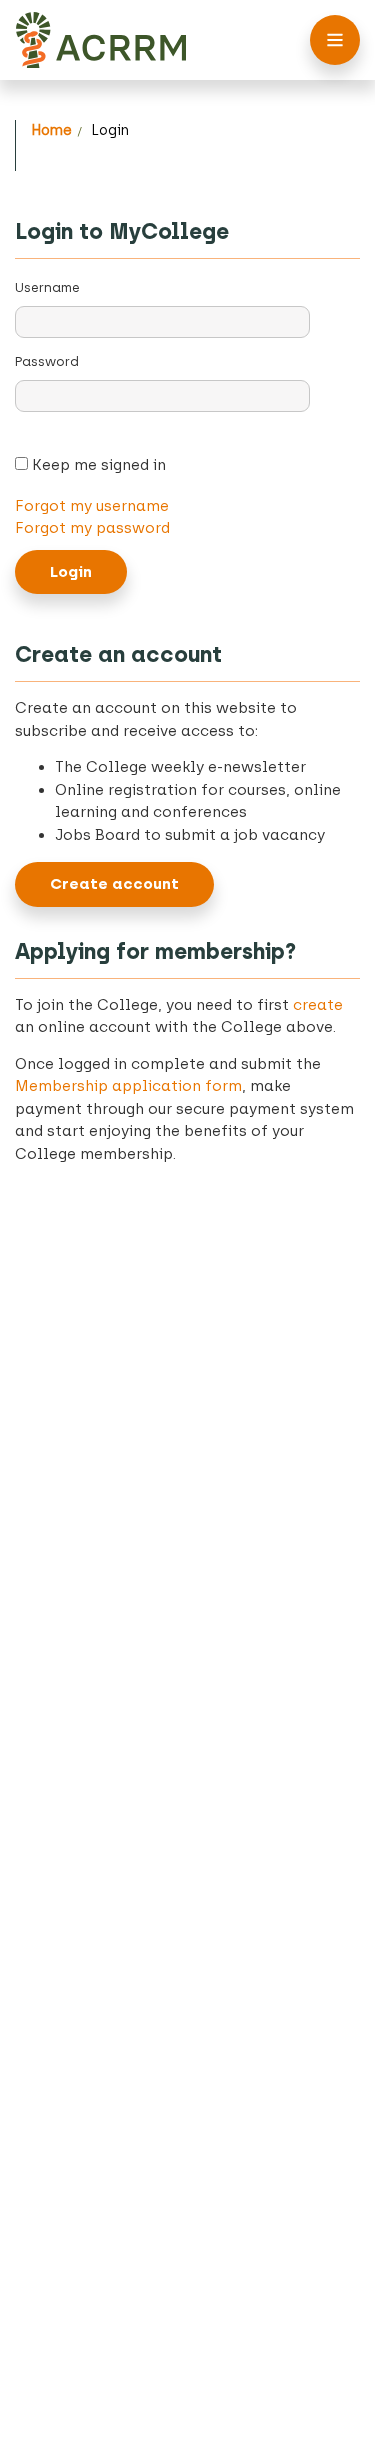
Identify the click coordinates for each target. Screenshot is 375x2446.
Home (51, 130)
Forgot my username (92, 506)
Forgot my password (92, 528)
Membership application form (128, 1086)
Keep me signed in (97, 465)
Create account (114, 884)
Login (110, 130)
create (318, 1005)
